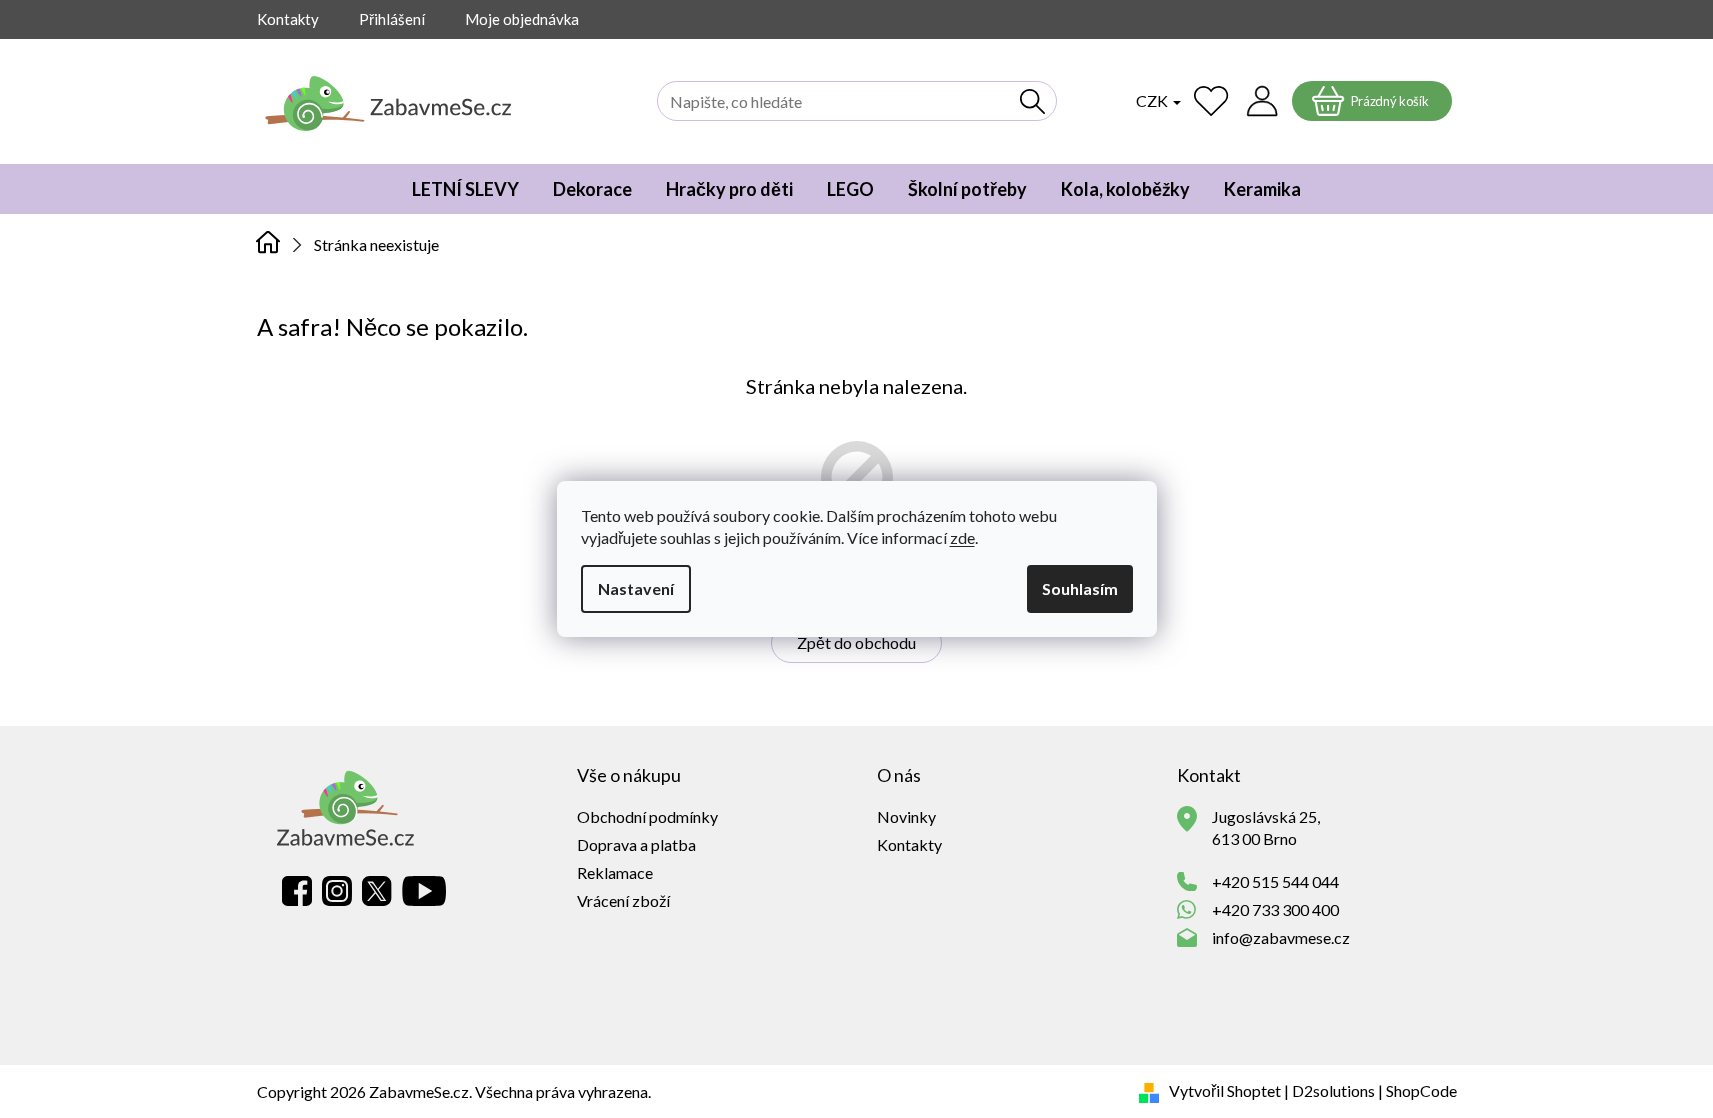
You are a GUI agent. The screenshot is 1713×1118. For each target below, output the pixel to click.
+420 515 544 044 (1275, 881)
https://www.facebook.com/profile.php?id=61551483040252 (297, 891)
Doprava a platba (636, 844)
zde (962, 537)
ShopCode (1421, 1090)
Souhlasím (1080, 588)
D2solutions (1333, 1090)
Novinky (906, 816)
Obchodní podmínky (647, 816)
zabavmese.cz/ (337, 891)
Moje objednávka (522, 19)
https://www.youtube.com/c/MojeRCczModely (424, 891)
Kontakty (288, 19)
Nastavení (636, 588)
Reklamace (615, 872)
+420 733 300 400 (1275, 909)
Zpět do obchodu (856, 642)
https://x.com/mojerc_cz (377, 891)
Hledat (1033, 101)
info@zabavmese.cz (1281, 937)
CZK (1153, 100)
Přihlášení (392, 19)
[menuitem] (465, 189)
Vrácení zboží (623, 900)
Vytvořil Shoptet (1225, 1090)
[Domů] (268, 243)
